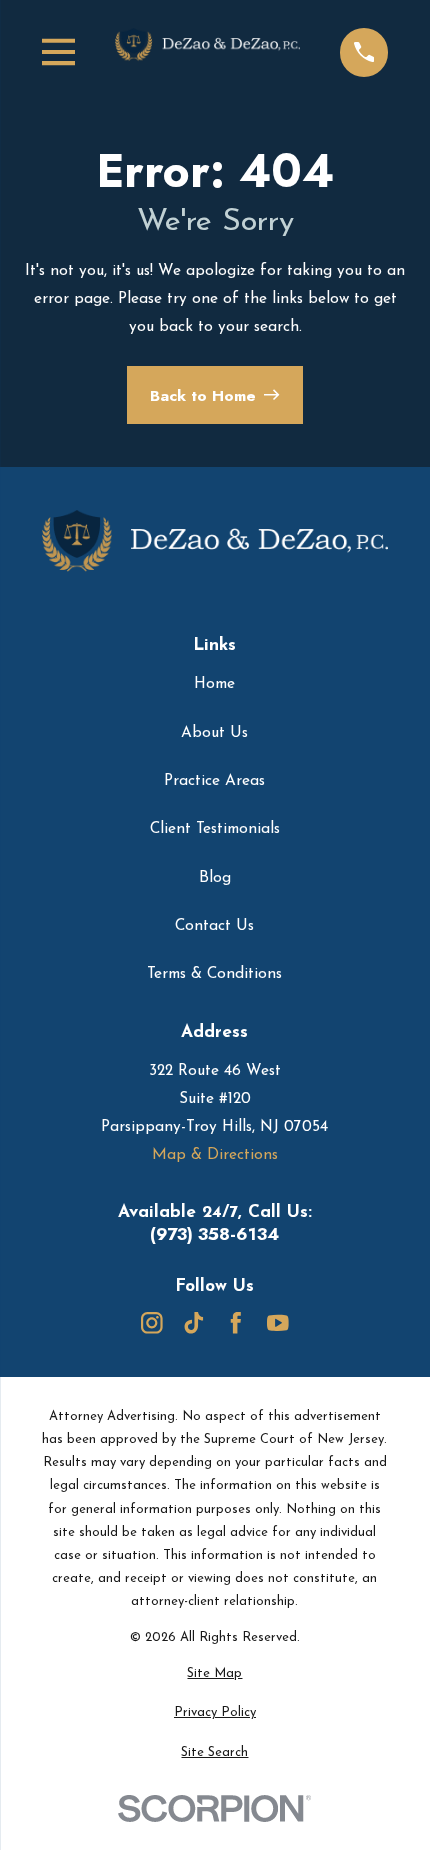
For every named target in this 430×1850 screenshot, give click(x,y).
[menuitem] (215, 1673)
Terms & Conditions (214, 974)
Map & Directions (215, 1155)
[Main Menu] (59, 52)
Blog (215, 878)
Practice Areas (214, 781)
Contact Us (214, 926)
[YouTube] (278, 1323)
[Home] (208, 52)
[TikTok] (194, 1323)
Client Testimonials (215, 829)
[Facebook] (236, 1323)
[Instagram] (152, 1323)
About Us (214, 733)
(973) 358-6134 (214, 1234)
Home (214, 684)
